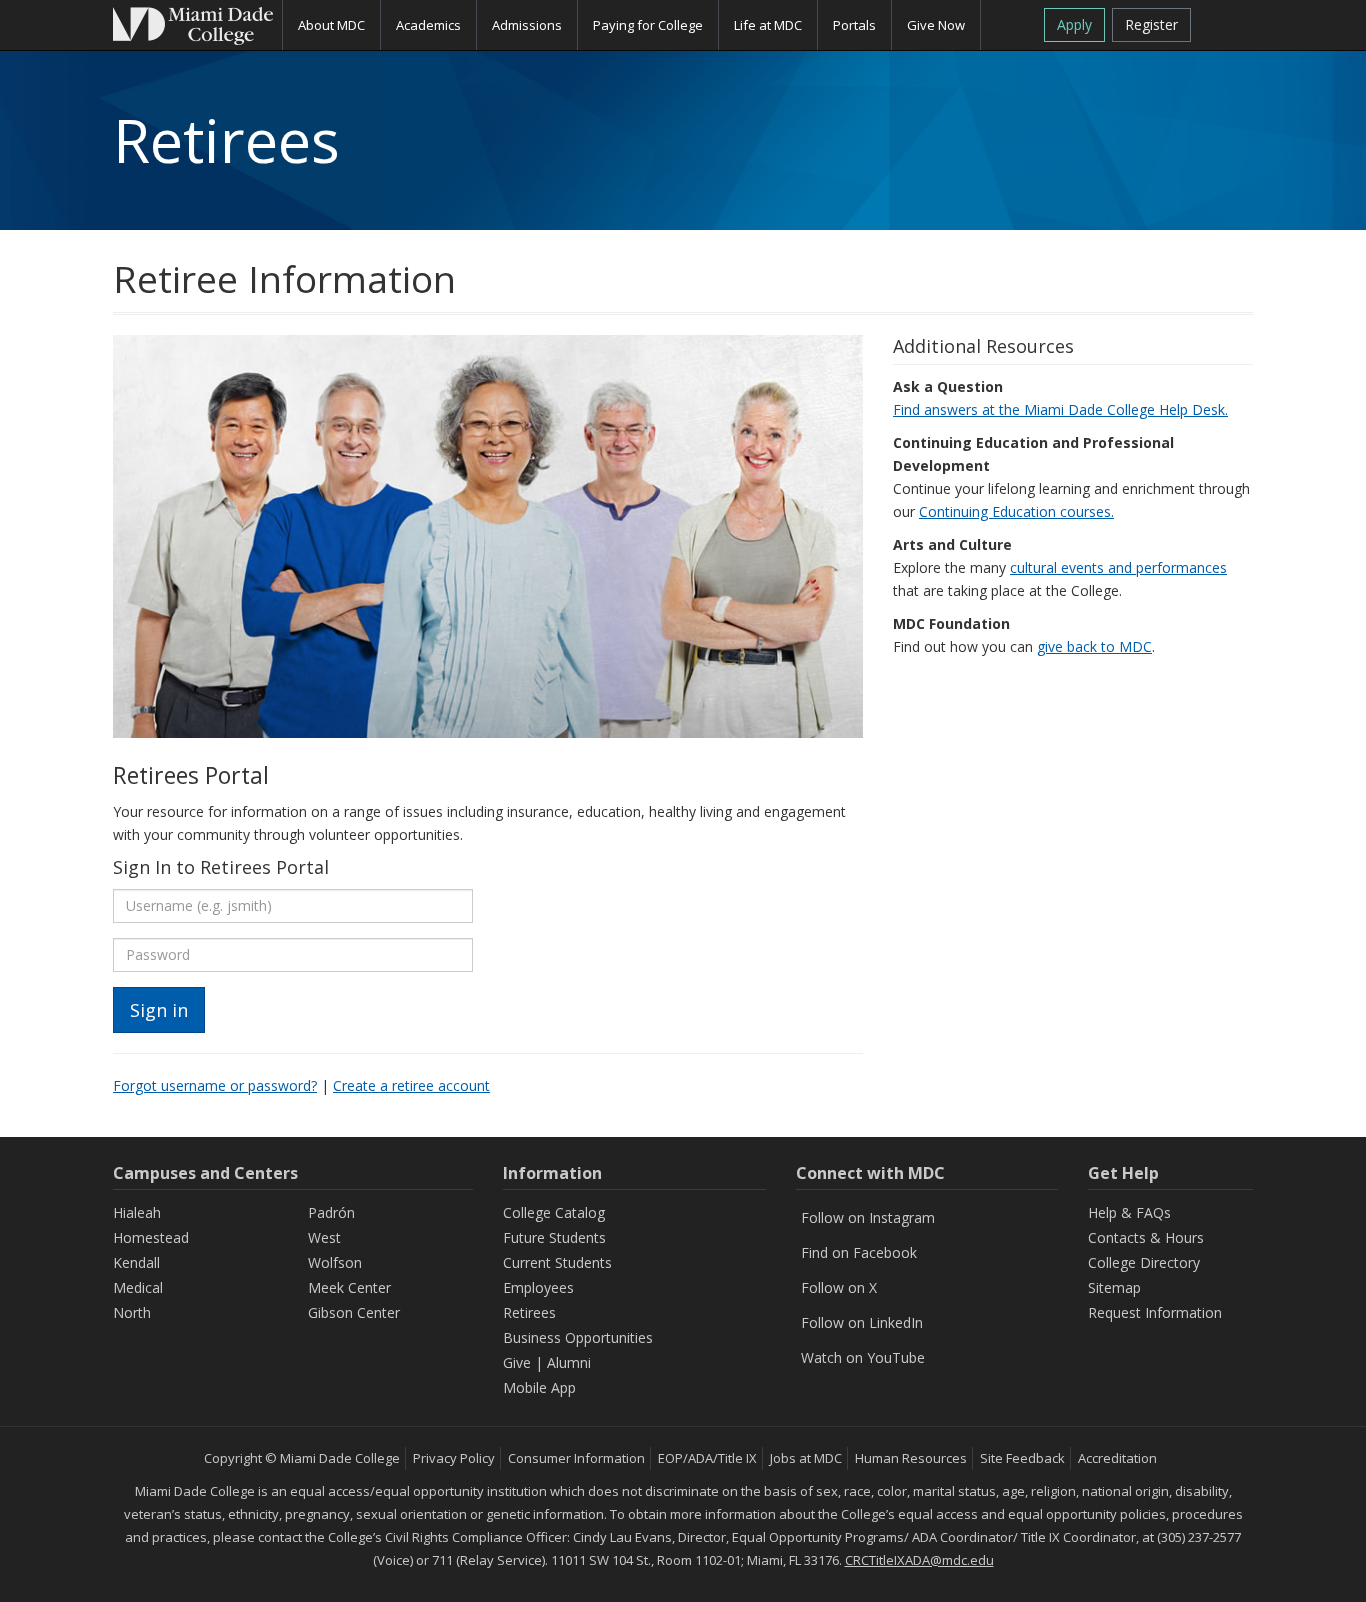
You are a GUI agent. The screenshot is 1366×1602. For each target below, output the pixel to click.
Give (517, 1362)
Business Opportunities (578, 1337)
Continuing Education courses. (1016, 511)
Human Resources (911, 1458)
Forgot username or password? (215, 1085)
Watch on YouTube (863, 1357)
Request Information (1155, 1312)
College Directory (1144, 1262)
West (324, 1237)
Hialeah (137, 1212)
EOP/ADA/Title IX (707, 1458)
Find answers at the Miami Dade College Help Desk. (1060, 409)
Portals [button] (854, 25)
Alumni (569, 1362)
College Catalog (554, 1212)
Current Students (557, 1262)
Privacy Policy (454, 1458)
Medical (138, 1287)
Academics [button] (428, 25)
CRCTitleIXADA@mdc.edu (919, 1560)
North (132, 1312)
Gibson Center (354, 1312)
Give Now (936, 25)
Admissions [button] (527, 25)
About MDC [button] (331, 25)
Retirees (529, 1312)
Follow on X (839, 1287)
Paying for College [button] (648, 25)
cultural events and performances (1118, 567)
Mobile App (539, 1387)
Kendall (136, 1262)
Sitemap (1114, 1287)
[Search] (1229, 23)
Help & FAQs (1129, 1212)
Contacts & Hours (1146, 1237)
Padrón (331, 1212)
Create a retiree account (411, 1085)
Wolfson (335, 1262)
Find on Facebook (859, 1252)
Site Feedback (1022, 1458)
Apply (1074, 24)
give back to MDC (1094, 646)
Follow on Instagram (868, 1217)
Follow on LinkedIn (862, 1322)
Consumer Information (576, 1458)
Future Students (554, 1237)
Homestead (151, 1237)
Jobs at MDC (806, 1458)
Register (1151, 24)
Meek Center (349, 1287)
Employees (538, 1287)
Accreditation (1117, 1458)
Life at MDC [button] (768, 25)
